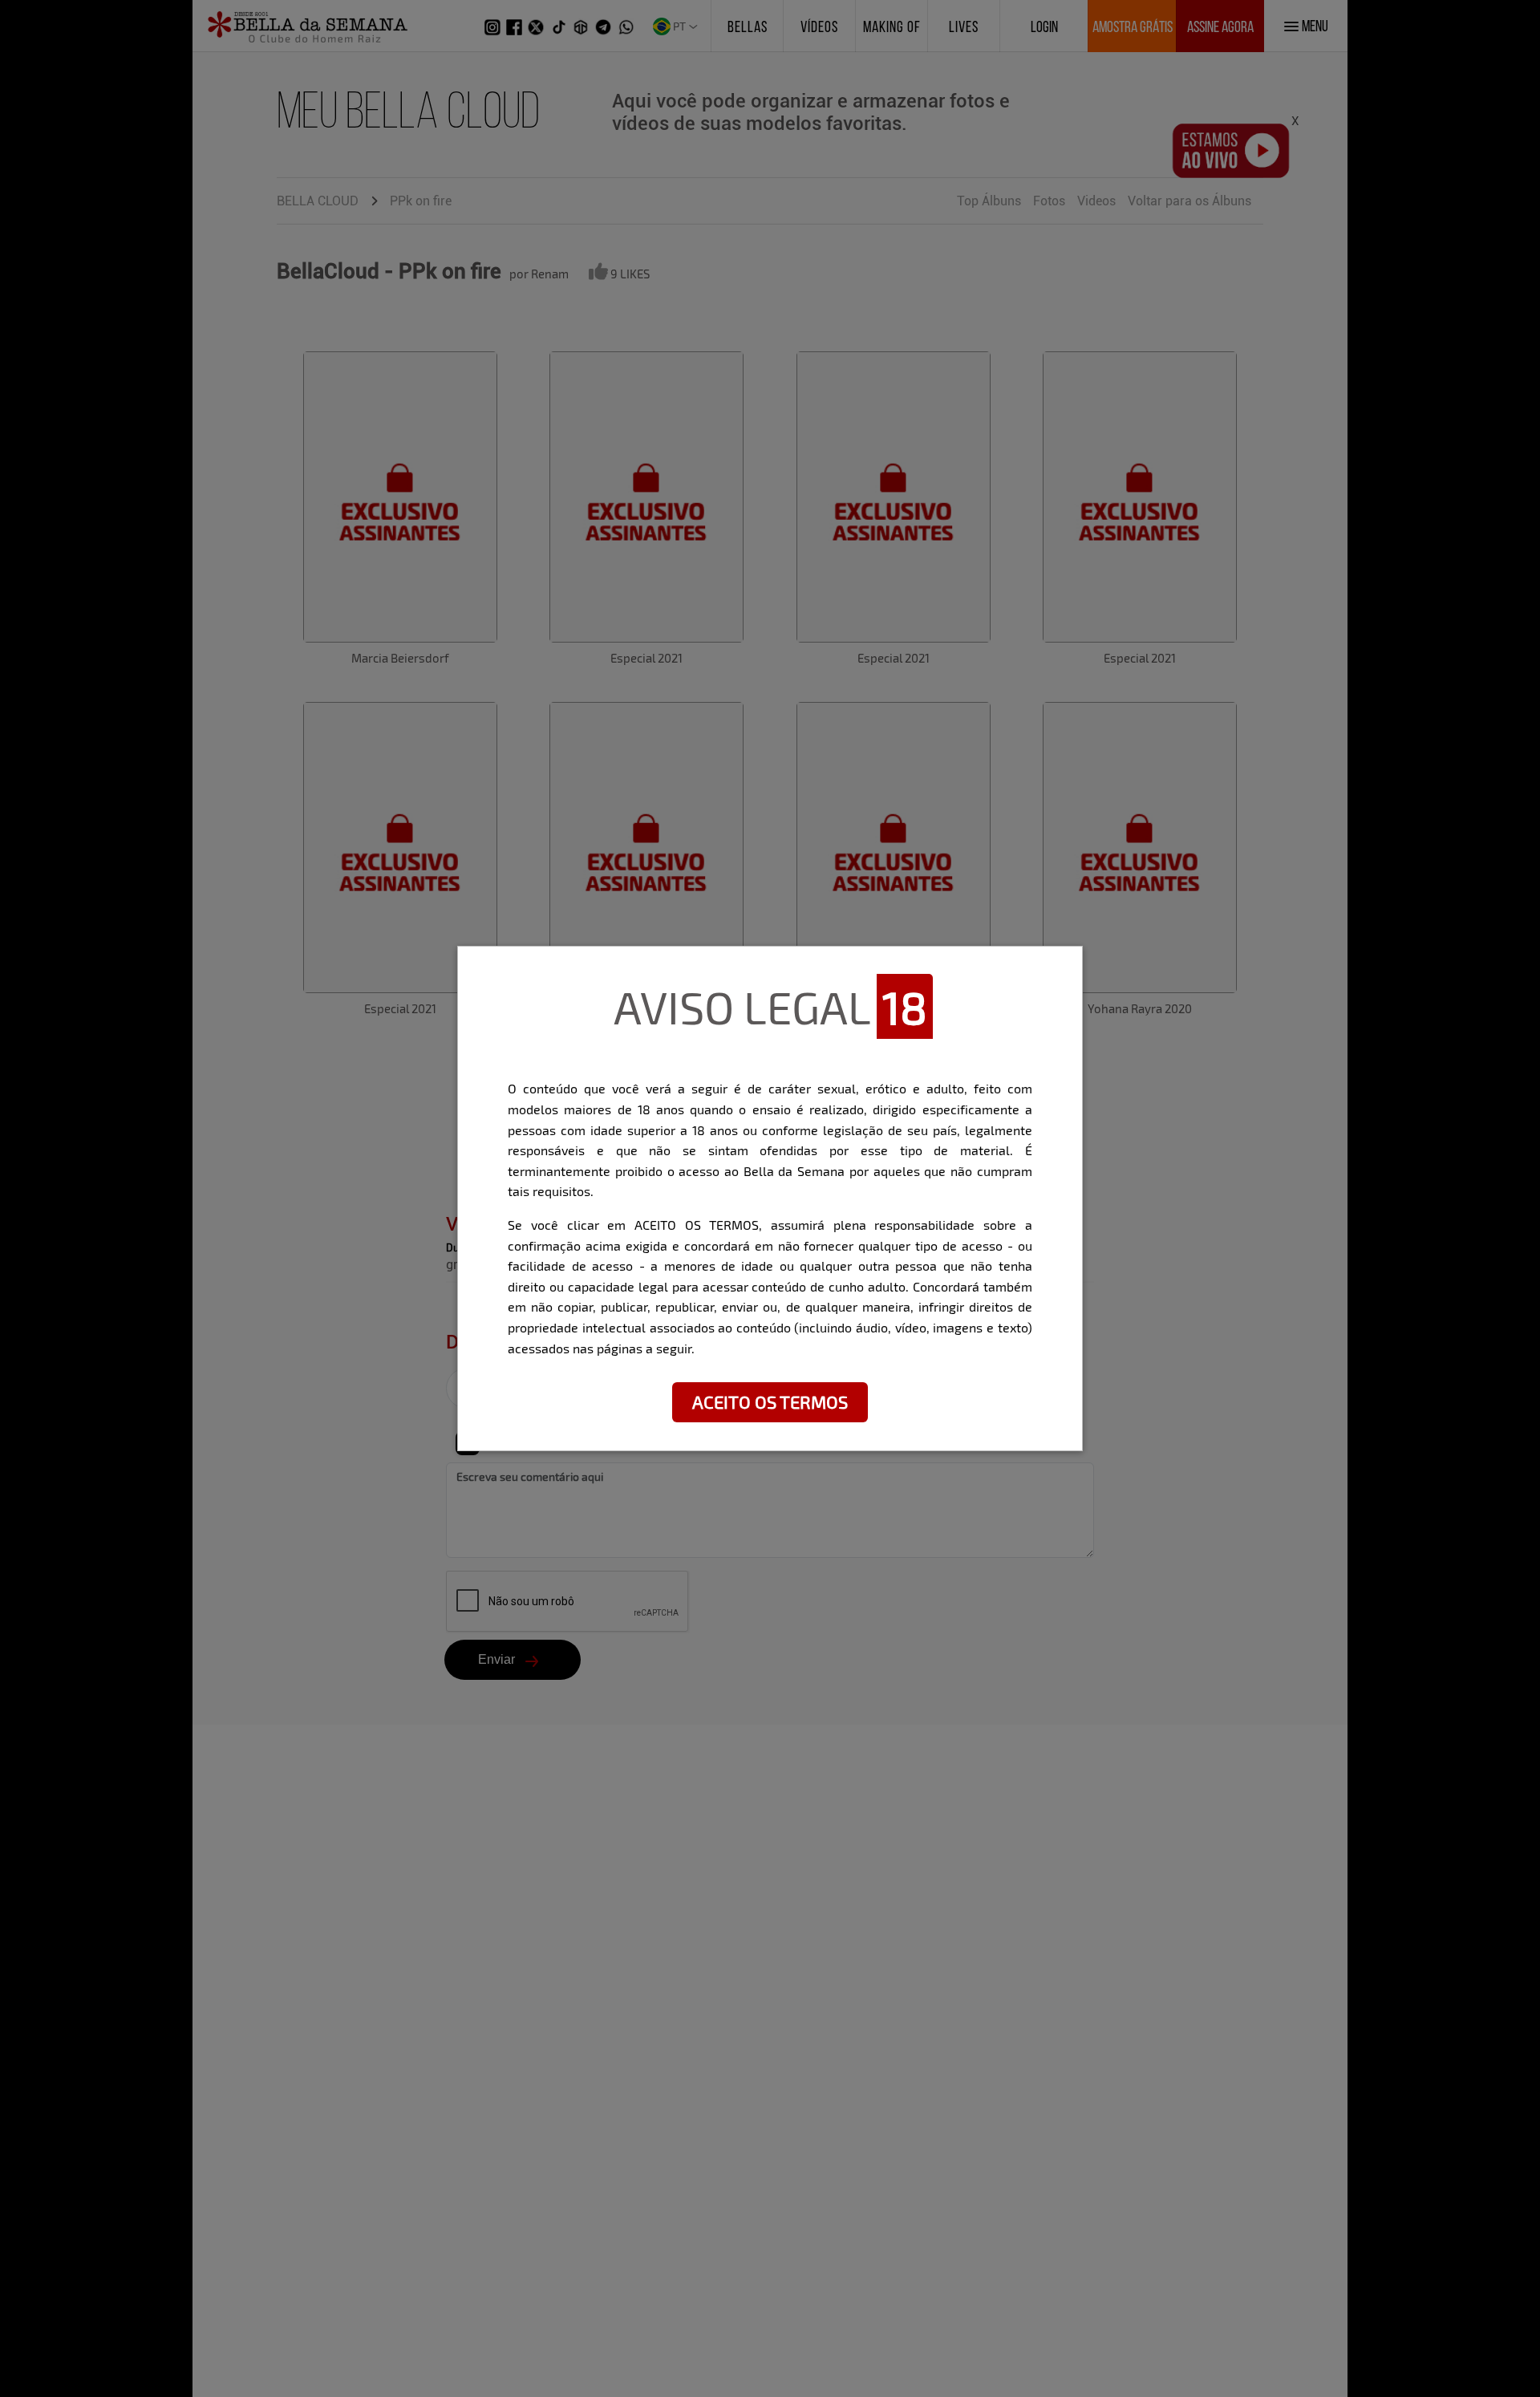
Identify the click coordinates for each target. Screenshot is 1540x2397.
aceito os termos (770, 1401)
